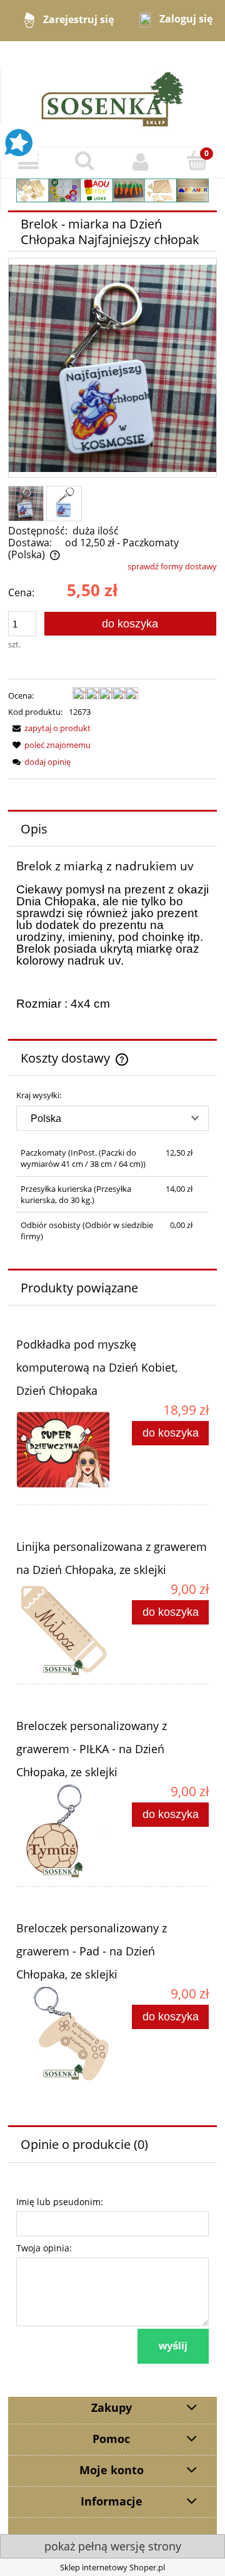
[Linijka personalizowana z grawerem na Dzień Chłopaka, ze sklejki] (64, 1629)
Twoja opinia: (44, 2248)
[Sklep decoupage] (112, 93)
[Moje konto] (141, 162)
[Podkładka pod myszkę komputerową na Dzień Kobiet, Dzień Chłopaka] (64, 1450)
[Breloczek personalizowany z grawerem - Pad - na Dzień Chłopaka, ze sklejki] (64, 2033)
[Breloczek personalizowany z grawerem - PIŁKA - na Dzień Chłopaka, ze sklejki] (64, 1831)
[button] (28, 162)
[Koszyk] (197, 161)
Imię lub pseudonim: (60, 2202)
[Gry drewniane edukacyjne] (112, 189)
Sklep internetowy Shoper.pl (112, 2567)
